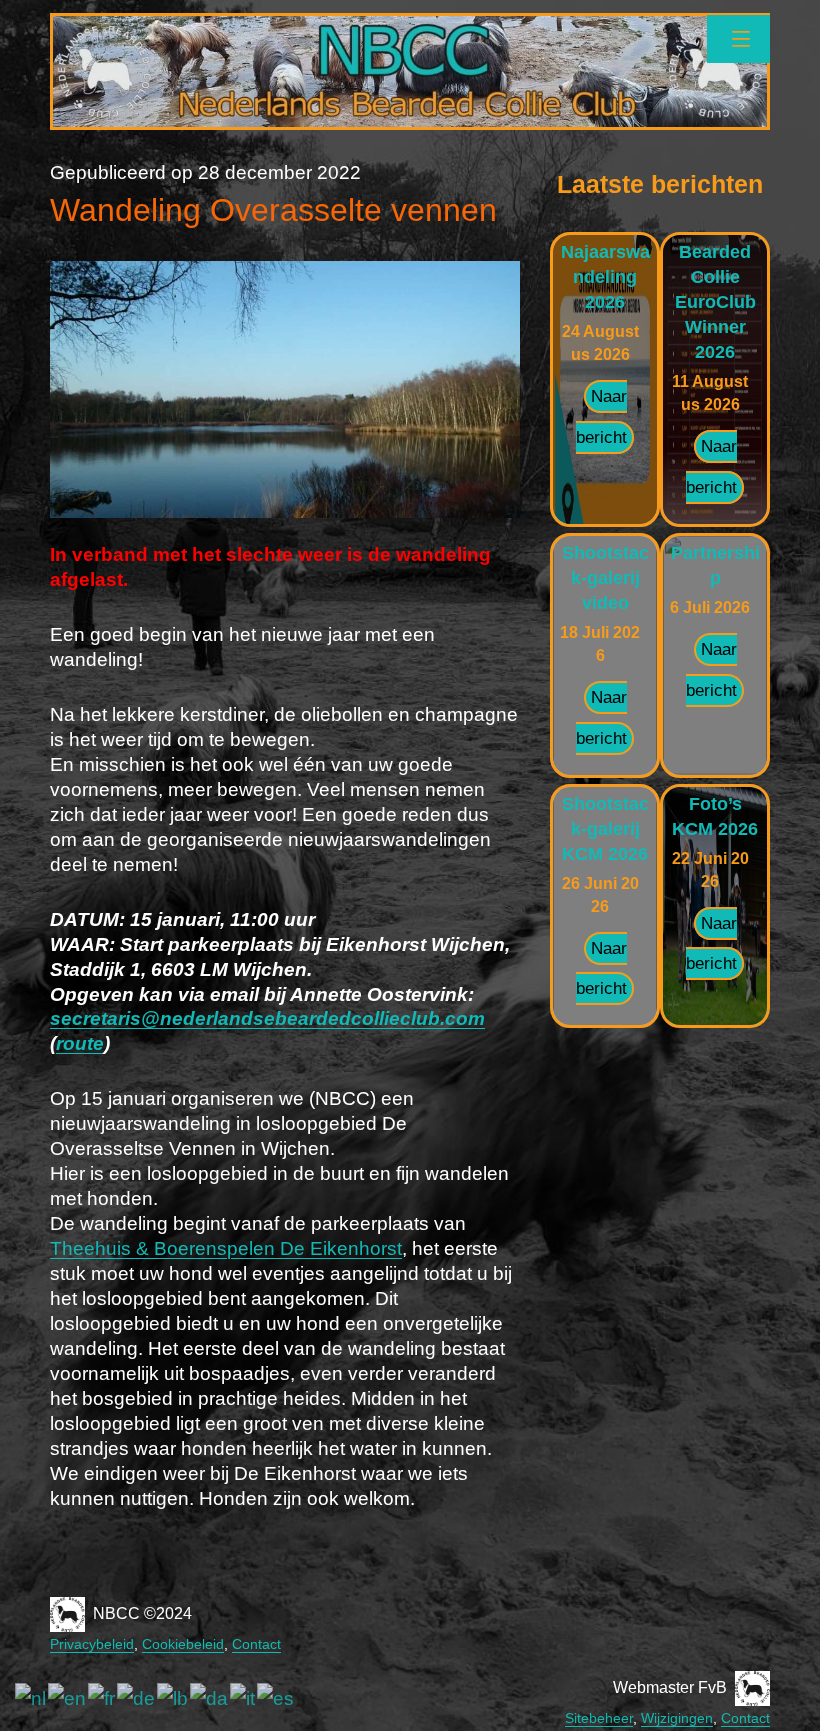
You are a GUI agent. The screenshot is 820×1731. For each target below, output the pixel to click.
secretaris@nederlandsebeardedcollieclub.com (267, 1018)
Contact (256, 1644)
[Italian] (243, 1698)
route (80, 1043)
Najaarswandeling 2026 (605, 277)
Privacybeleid (92, 1644)
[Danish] (210, 1698)
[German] (137, 1698)
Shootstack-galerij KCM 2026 (605, 829)
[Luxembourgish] (173, 1698)
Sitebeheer (599, 1718)
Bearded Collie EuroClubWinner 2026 (715, 302)
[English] (68, 1698)
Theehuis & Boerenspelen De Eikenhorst (226, 1248)
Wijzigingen (677, 1718)
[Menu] (738, 39)
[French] (102, 1698)
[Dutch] (31, 1698)
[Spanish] (276, 1698)
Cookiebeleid (183, 1644)
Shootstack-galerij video (605, 578)
